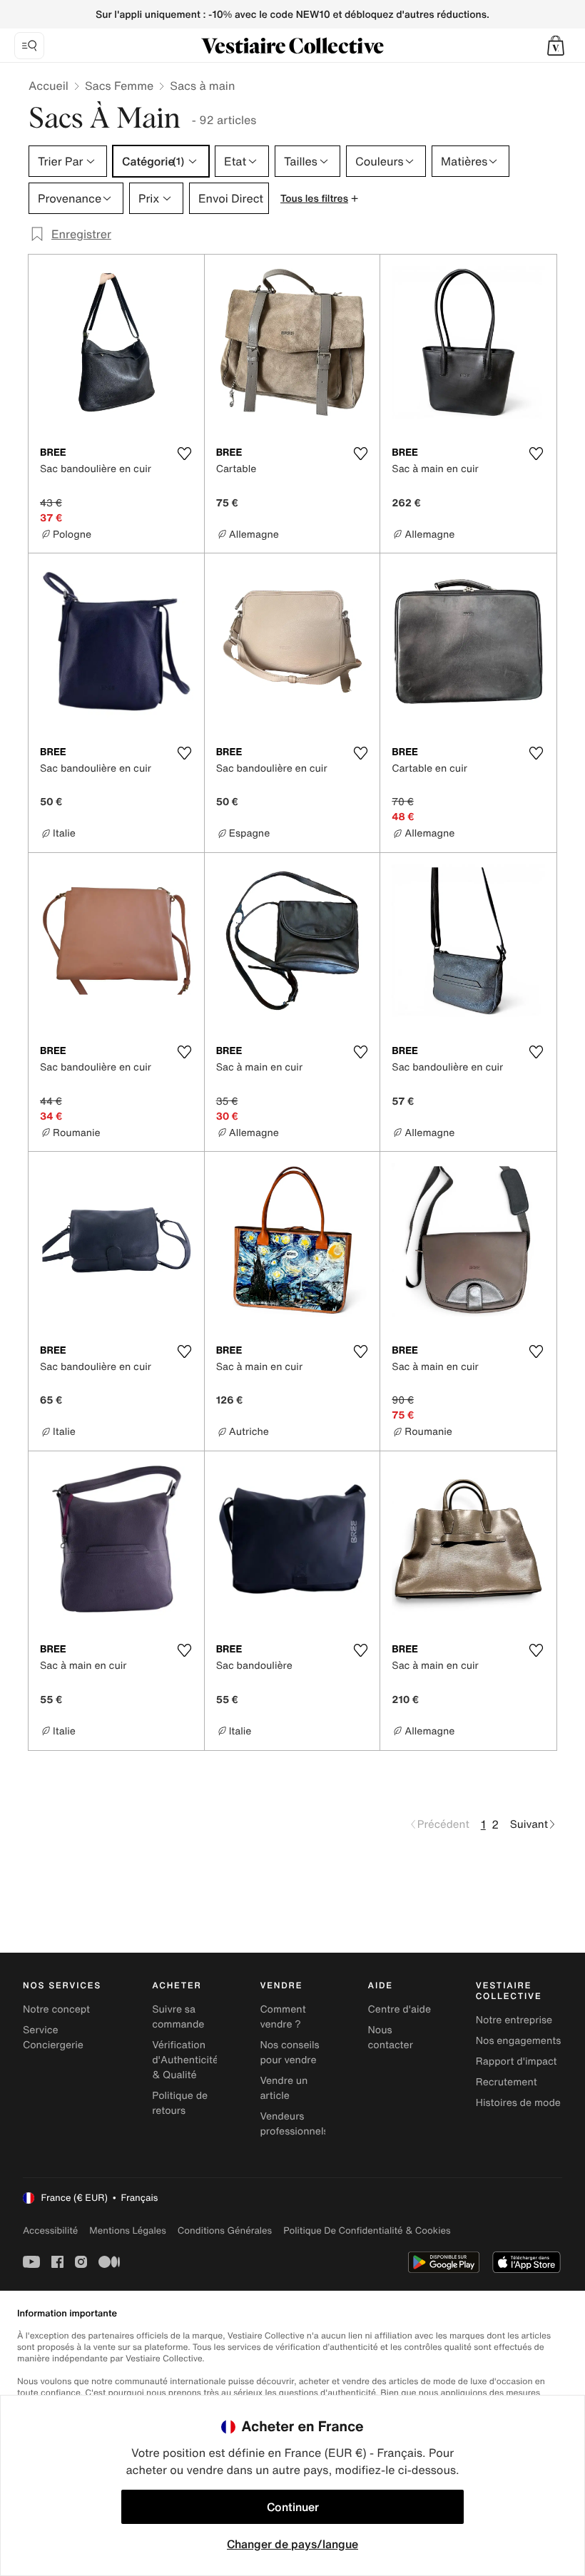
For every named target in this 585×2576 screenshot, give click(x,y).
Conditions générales (225, 2230)
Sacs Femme (119, 86)
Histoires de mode (518, 2103)
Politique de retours (180, 2103)
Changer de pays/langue (292, 2544)
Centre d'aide (400, 2009)
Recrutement (507, 2082)
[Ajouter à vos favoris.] (185, 454)
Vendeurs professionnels (294, 2124)
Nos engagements (519, 2041)
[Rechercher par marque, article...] (29, 46)
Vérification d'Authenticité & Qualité (185, 2060)
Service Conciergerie (53, 2038)
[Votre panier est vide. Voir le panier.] (556, 46)
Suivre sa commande (178, 2017)
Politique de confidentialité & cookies (367, 2230)
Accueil (49, 86)
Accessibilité (50, 2230)
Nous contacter (391, 2038)
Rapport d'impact (517, 2061)
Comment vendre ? (283, 2017)
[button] (556, 46)
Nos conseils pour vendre (289, 2053)
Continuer (293, 2507)
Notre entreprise (514, 2020)
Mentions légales (127, 2230)
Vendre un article (284, 2088)
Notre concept (56, 2009)
